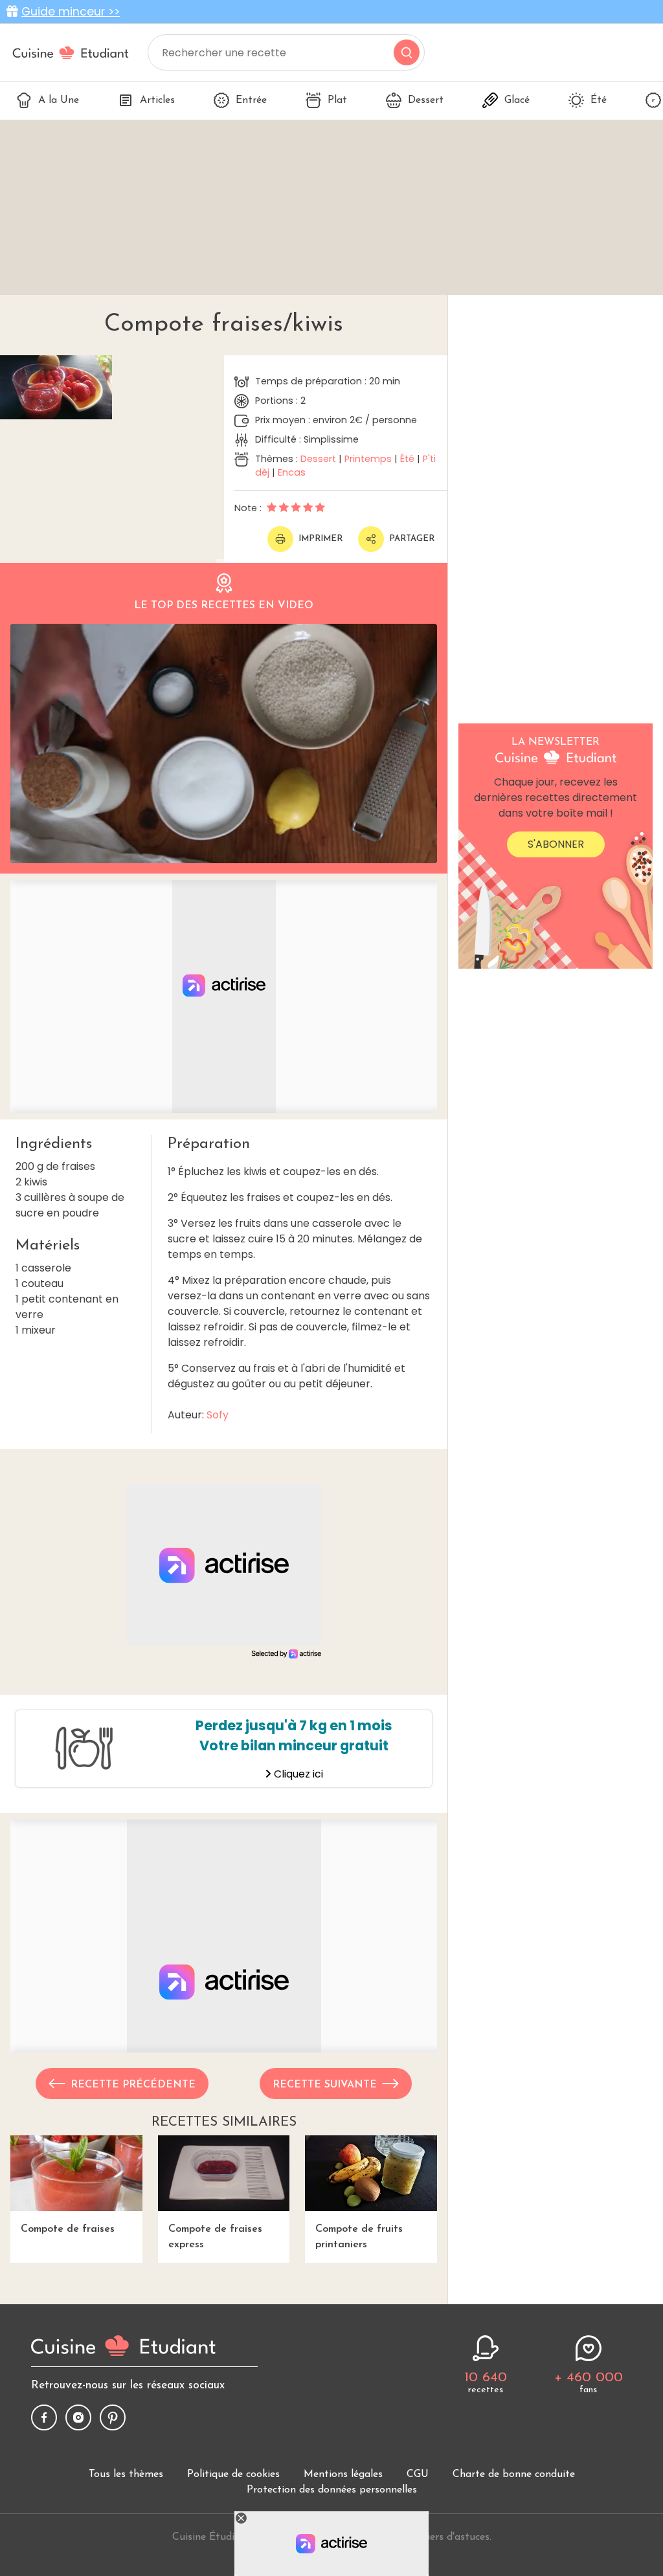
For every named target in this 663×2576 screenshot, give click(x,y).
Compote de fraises (68, 2229)
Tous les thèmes (126, 2474)
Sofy (218, 1415)
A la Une (59, 100)
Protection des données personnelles (332, 2490)
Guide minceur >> (71, 12)
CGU (418, 2474)
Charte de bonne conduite (514, 2474)
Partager (412, 539)
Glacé (517, 100)
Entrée (251, 100)
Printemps (368, 459)
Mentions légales (343, 2474)
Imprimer (320, 539)
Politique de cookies (233, 2474)
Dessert (426, 100)
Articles (157, 100)
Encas (292, 472)
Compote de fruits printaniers (359, 2237)
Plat (337, 100)
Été (599, 100)
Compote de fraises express (215, 2237)
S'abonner (556, 844)
